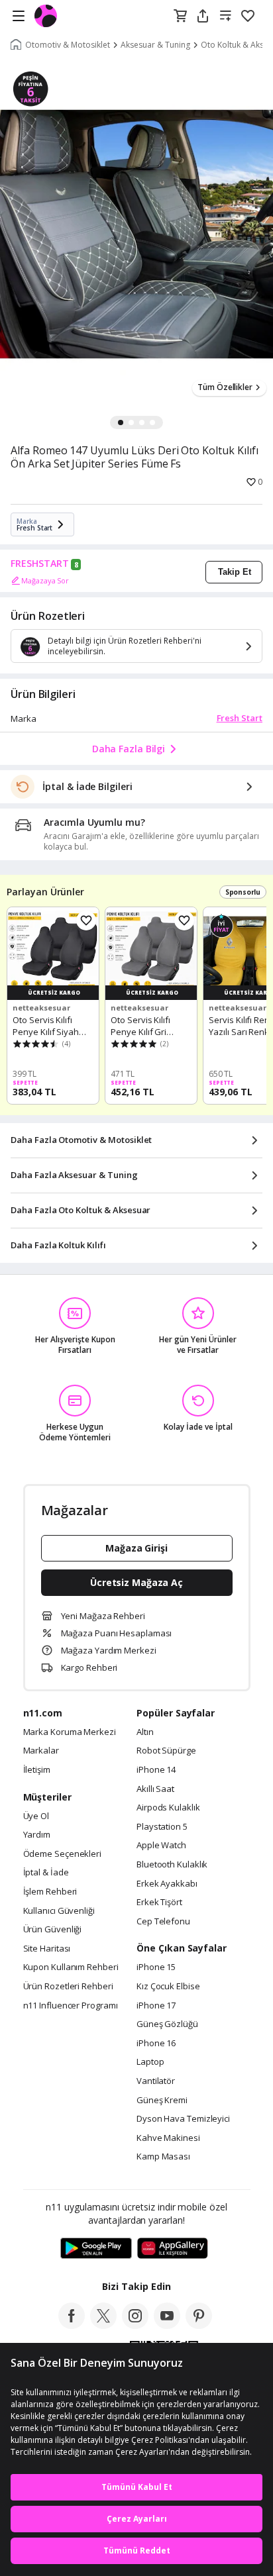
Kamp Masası (163, 2157)
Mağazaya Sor (45, 580)
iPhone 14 (156, 1770)
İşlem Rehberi (50, 1892)
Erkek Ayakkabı (167, 1884)
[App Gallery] (173, 2249)
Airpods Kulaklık (168, 1808)
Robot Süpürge (166, 1751)
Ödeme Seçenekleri (62, 1854)
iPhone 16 (156, 2044)
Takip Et (235, 572)
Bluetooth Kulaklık (172, 1865)
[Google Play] (96, 2249)
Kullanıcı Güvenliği (59, 1911)
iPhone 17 (156, 2006)
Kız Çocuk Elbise (168, 1987)
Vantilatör (156, 2081)
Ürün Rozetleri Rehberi (68, 1987)
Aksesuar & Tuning (155, 45)
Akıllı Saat (155, 1789)
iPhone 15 (156, 1967)
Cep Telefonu (163, 1922)
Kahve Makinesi (168, 2138)
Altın (145, 1732)
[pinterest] (199, 2325)
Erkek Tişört (159, 1903)
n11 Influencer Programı (71, 2006)
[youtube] (167, 2325)
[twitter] (103, 2325)
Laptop (150, 2062)
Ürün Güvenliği (53, 1930)
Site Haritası (47, 1949)
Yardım (37, 1835)
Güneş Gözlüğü (167, 2024)
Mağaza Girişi (136, 1548)
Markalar (41, 1751)
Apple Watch (161, 1846)
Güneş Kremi (162, 2101)
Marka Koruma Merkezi (70, 1732)
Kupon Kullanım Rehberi (71, 1967)
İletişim (37, 1770)
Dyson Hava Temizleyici (183, 2119)
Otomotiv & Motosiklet (68, 45)
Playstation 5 (162, 1827)
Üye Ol (36, 1816)
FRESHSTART (40, 564)
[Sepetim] (180, 17)
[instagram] (135, 2325)
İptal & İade (46, 1873)
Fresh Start (240, 718)
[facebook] (72, 2325)
